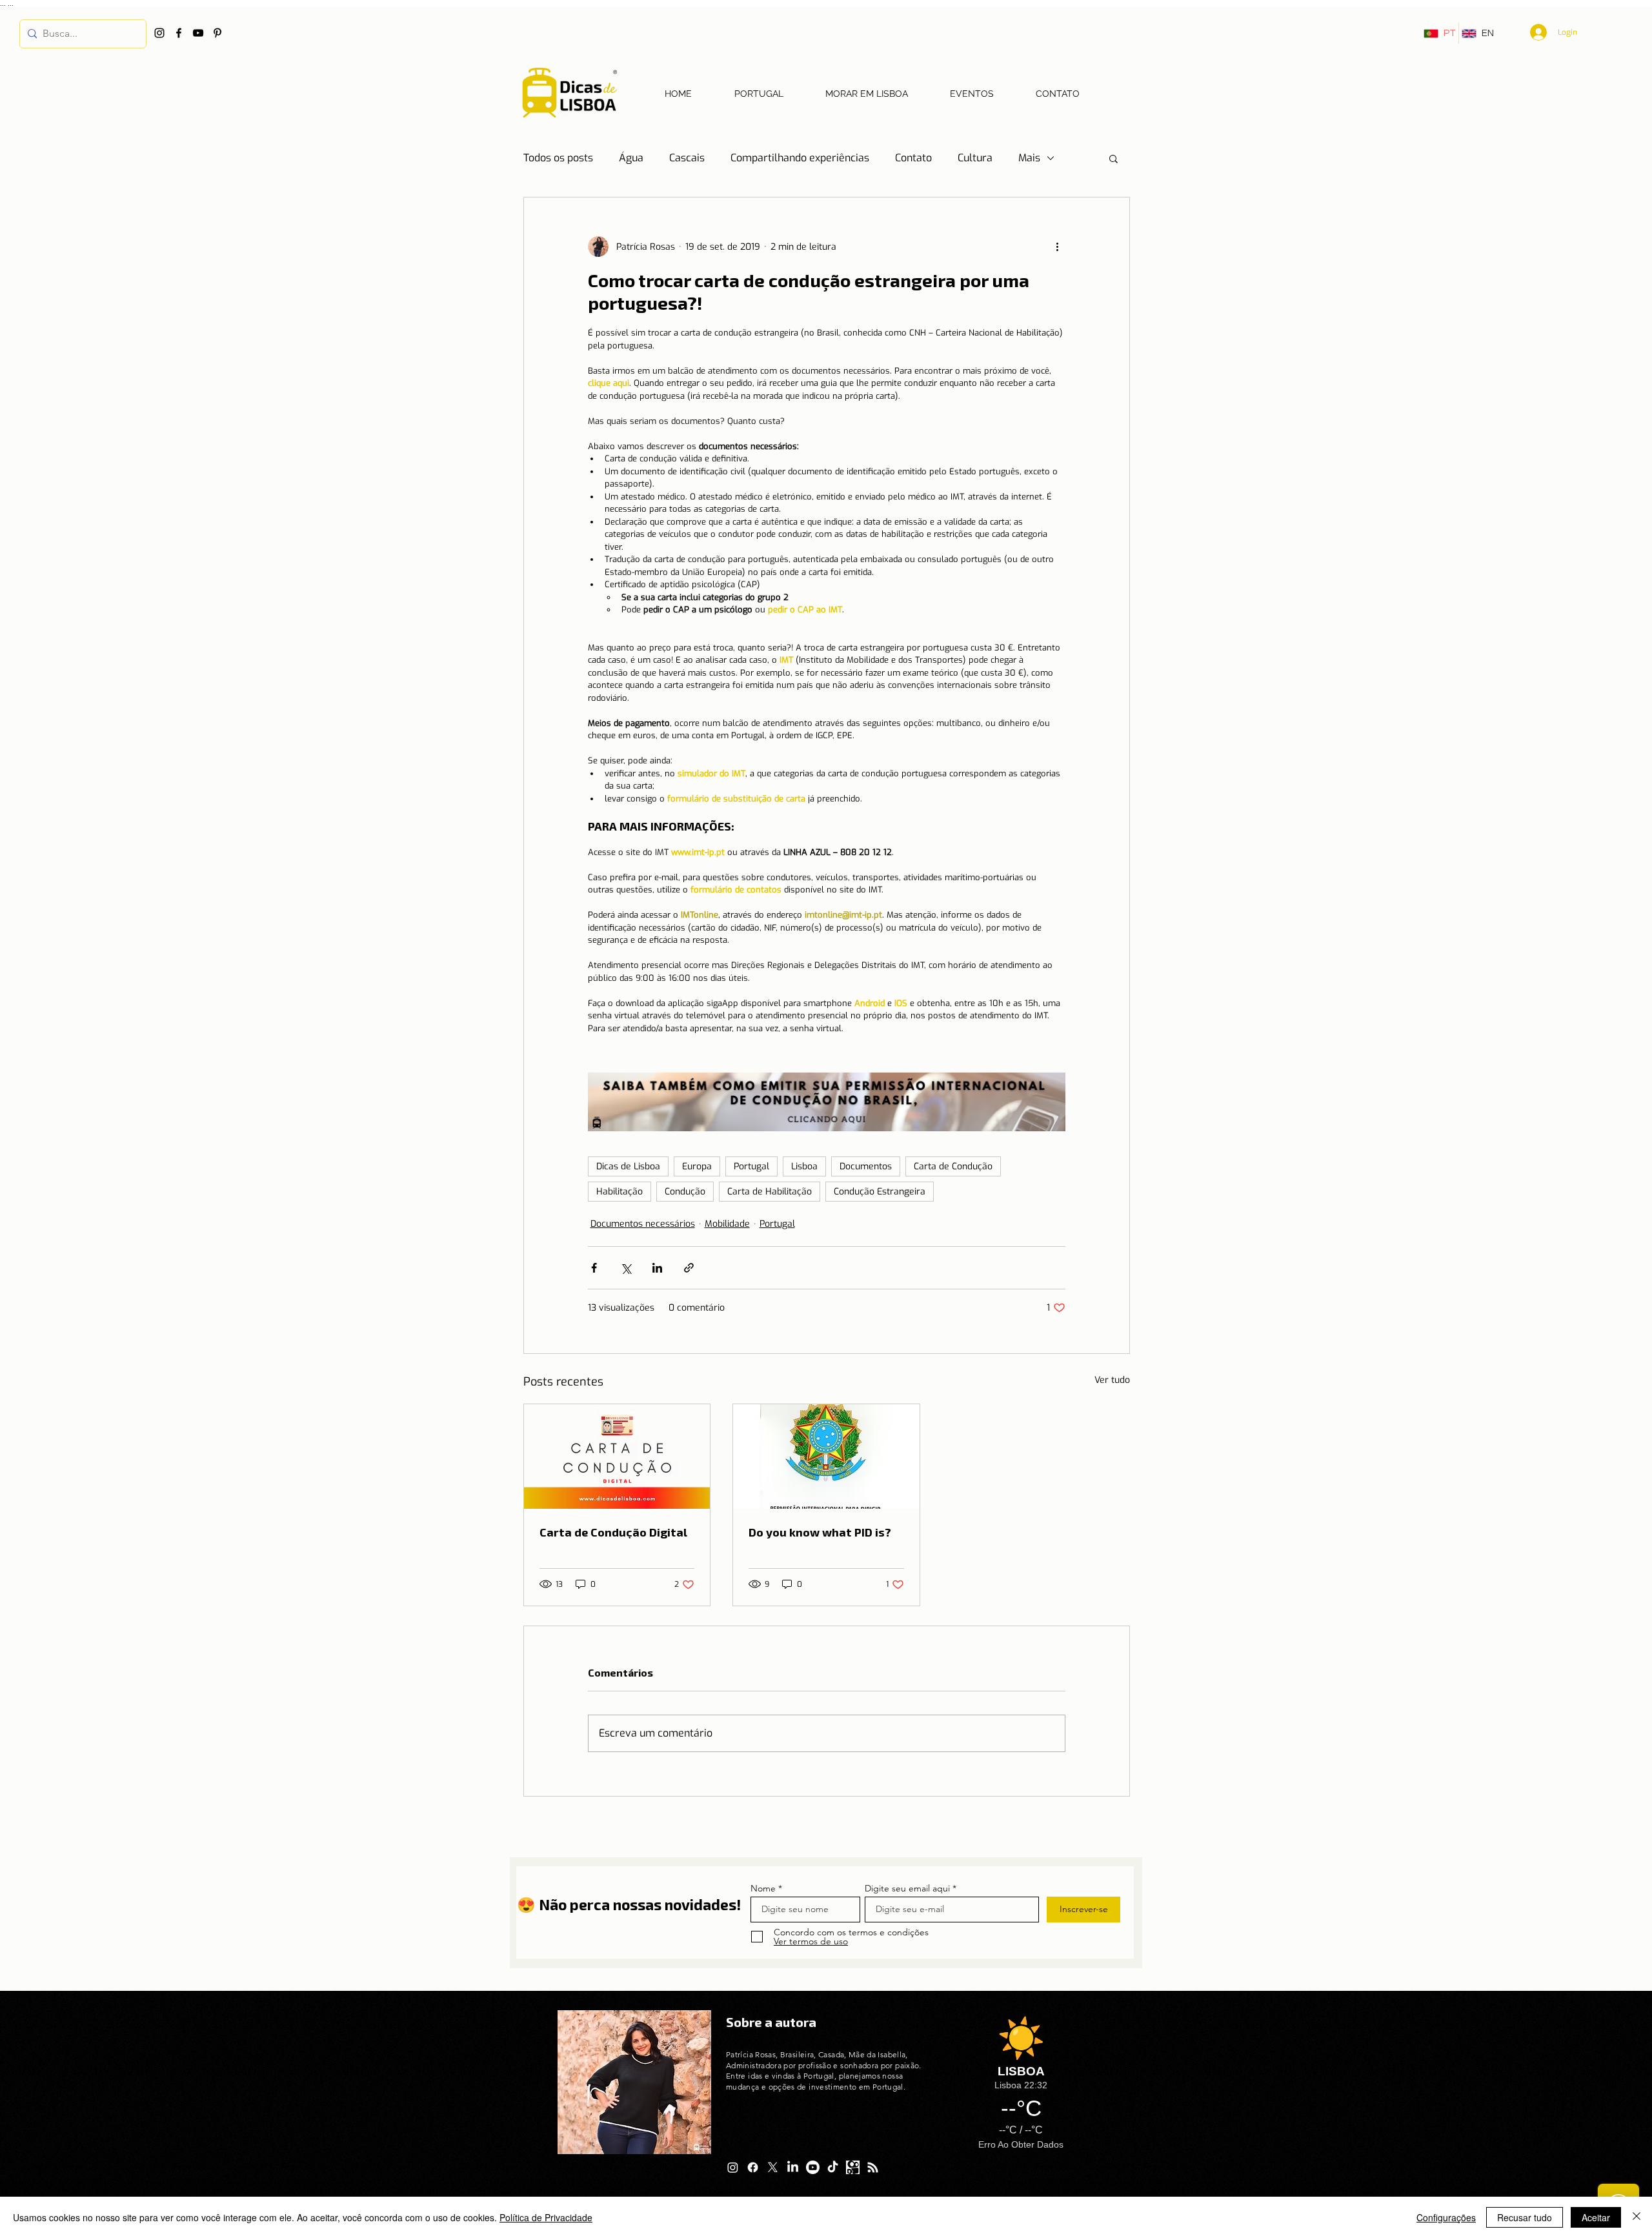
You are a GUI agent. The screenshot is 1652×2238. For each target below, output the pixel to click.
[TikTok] (833, 2167)
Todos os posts (558, 158)
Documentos (866, 1166)
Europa (697, 1166)
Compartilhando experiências (800, 158)
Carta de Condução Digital (613, 1532)
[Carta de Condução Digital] (617, 1457)
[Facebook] (179, 33)
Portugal (751, 1166)
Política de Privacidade (546, 2217)
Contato (913, 158)
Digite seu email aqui (907, 1888)
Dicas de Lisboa (628, 1166)
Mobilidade (727, 1224)
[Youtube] (813, 2167)
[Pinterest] (217, 33)
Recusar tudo (1525, 2217)
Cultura (975, 158)
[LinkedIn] (793, 2167)
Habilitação (619, 1192)
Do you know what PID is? (820, 1532)
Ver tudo (1112, 1380)
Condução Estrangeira (880, 1192)
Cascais (687, 158)
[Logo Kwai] (853, 2167)
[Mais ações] (1058, 247)
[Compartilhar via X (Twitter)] (626, 1268)
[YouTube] (198, 33)
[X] (773, 2167)
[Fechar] (1637, 2217)
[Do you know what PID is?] (826, 1457)
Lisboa (804, 1166)
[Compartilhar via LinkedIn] (657, 1268)
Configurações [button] (1446, 2217)
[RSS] (873, 2167)
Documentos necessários (643, 1224)
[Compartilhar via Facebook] (594, 1268)
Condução (685, 1192)
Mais (1029, 158)
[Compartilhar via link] (689, 1268)
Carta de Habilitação (770, 1192)
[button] (1113, 158)
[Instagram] (159, 33)
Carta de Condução (953, 1166)
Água (631, 158)
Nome (763, 1888)
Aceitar (1596, 2217)
